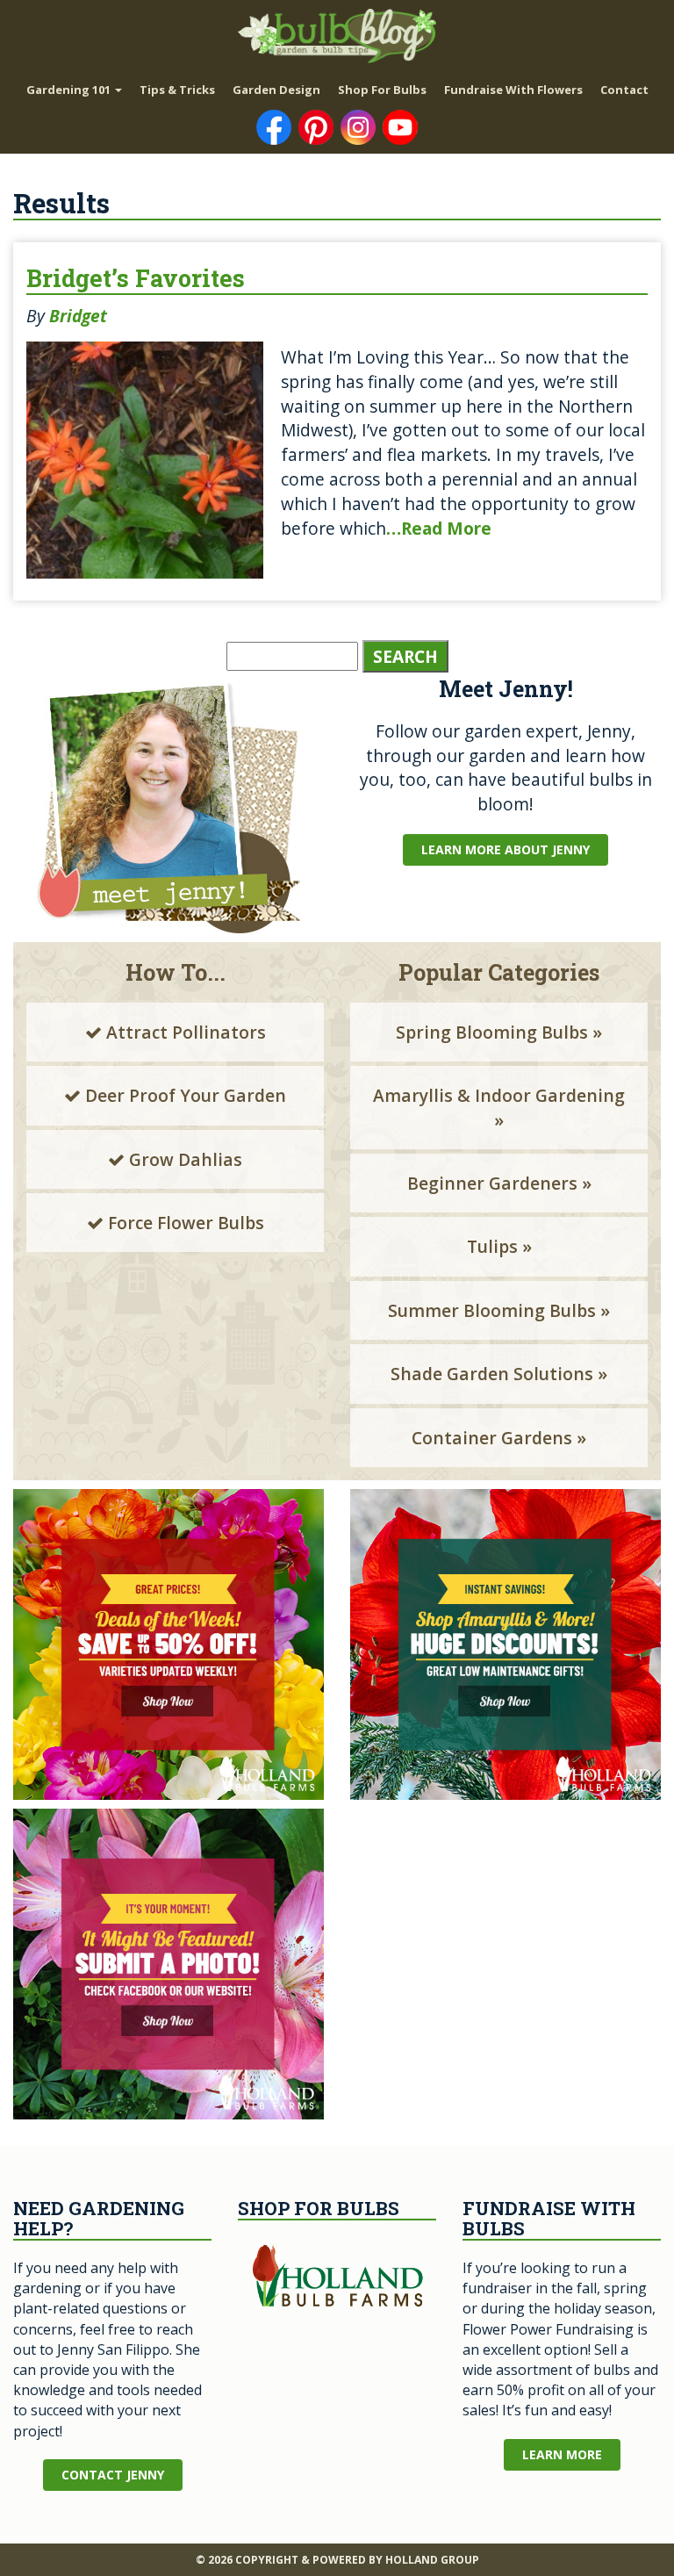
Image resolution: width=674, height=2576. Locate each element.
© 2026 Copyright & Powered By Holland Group (337, 2560)
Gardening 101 (70, 90)
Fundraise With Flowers (513, 90)
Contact (624, 90)
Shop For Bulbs (382, 90)
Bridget (78, 316)
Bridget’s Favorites (136, 278)
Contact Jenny (113, 2475)
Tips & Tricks (177, 90)
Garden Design (276, 90)
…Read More (439, 528)
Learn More (562, 2454)
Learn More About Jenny (505, 849)
